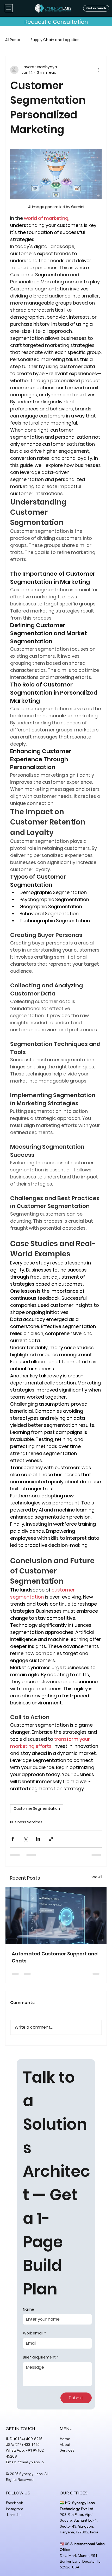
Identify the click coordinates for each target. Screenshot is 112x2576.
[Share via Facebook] (13, 1839)
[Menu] (9, 8)
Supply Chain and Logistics (55, 40)
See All (96, 1877)
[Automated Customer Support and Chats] (56, 1915)
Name (29, 2309)
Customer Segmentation (37, 1808)
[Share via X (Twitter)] (25, 1839)
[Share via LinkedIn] (38, 1839)
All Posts (13, 40)
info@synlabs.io (30, 2462)
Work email (35, 2333)
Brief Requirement (41, 2357)
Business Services (26, 1822)
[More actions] (99, 70)
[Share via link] (51, 1839)
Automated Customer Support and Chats (55, 1957)
